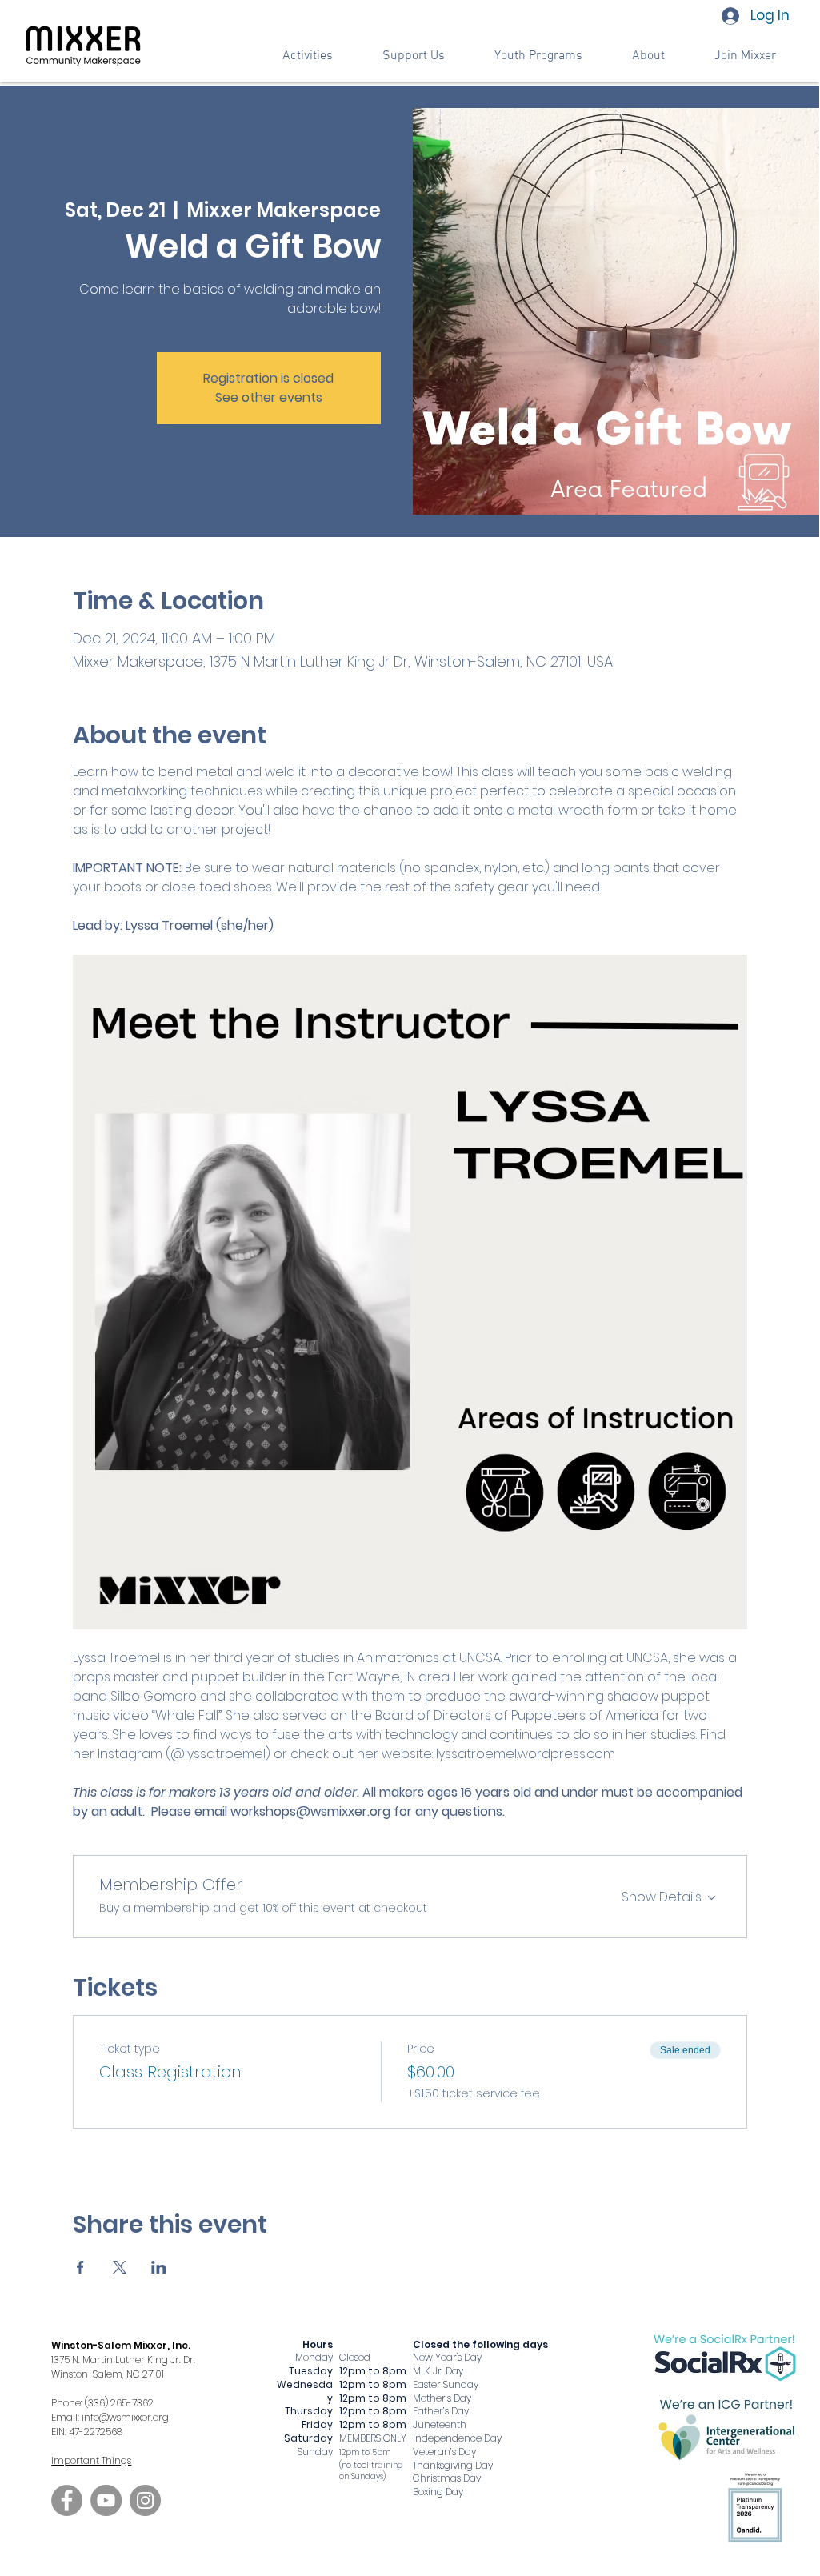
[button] (414, 56)
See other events (269, 397)
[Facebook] (67, 2500)
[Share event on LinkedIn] (159, 2267)
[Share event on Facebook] (80, 2267)
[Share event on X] (120, 2267)
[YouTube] (106, 2500)
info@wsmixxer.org (125, 2417)
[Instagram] (145, 2500)
